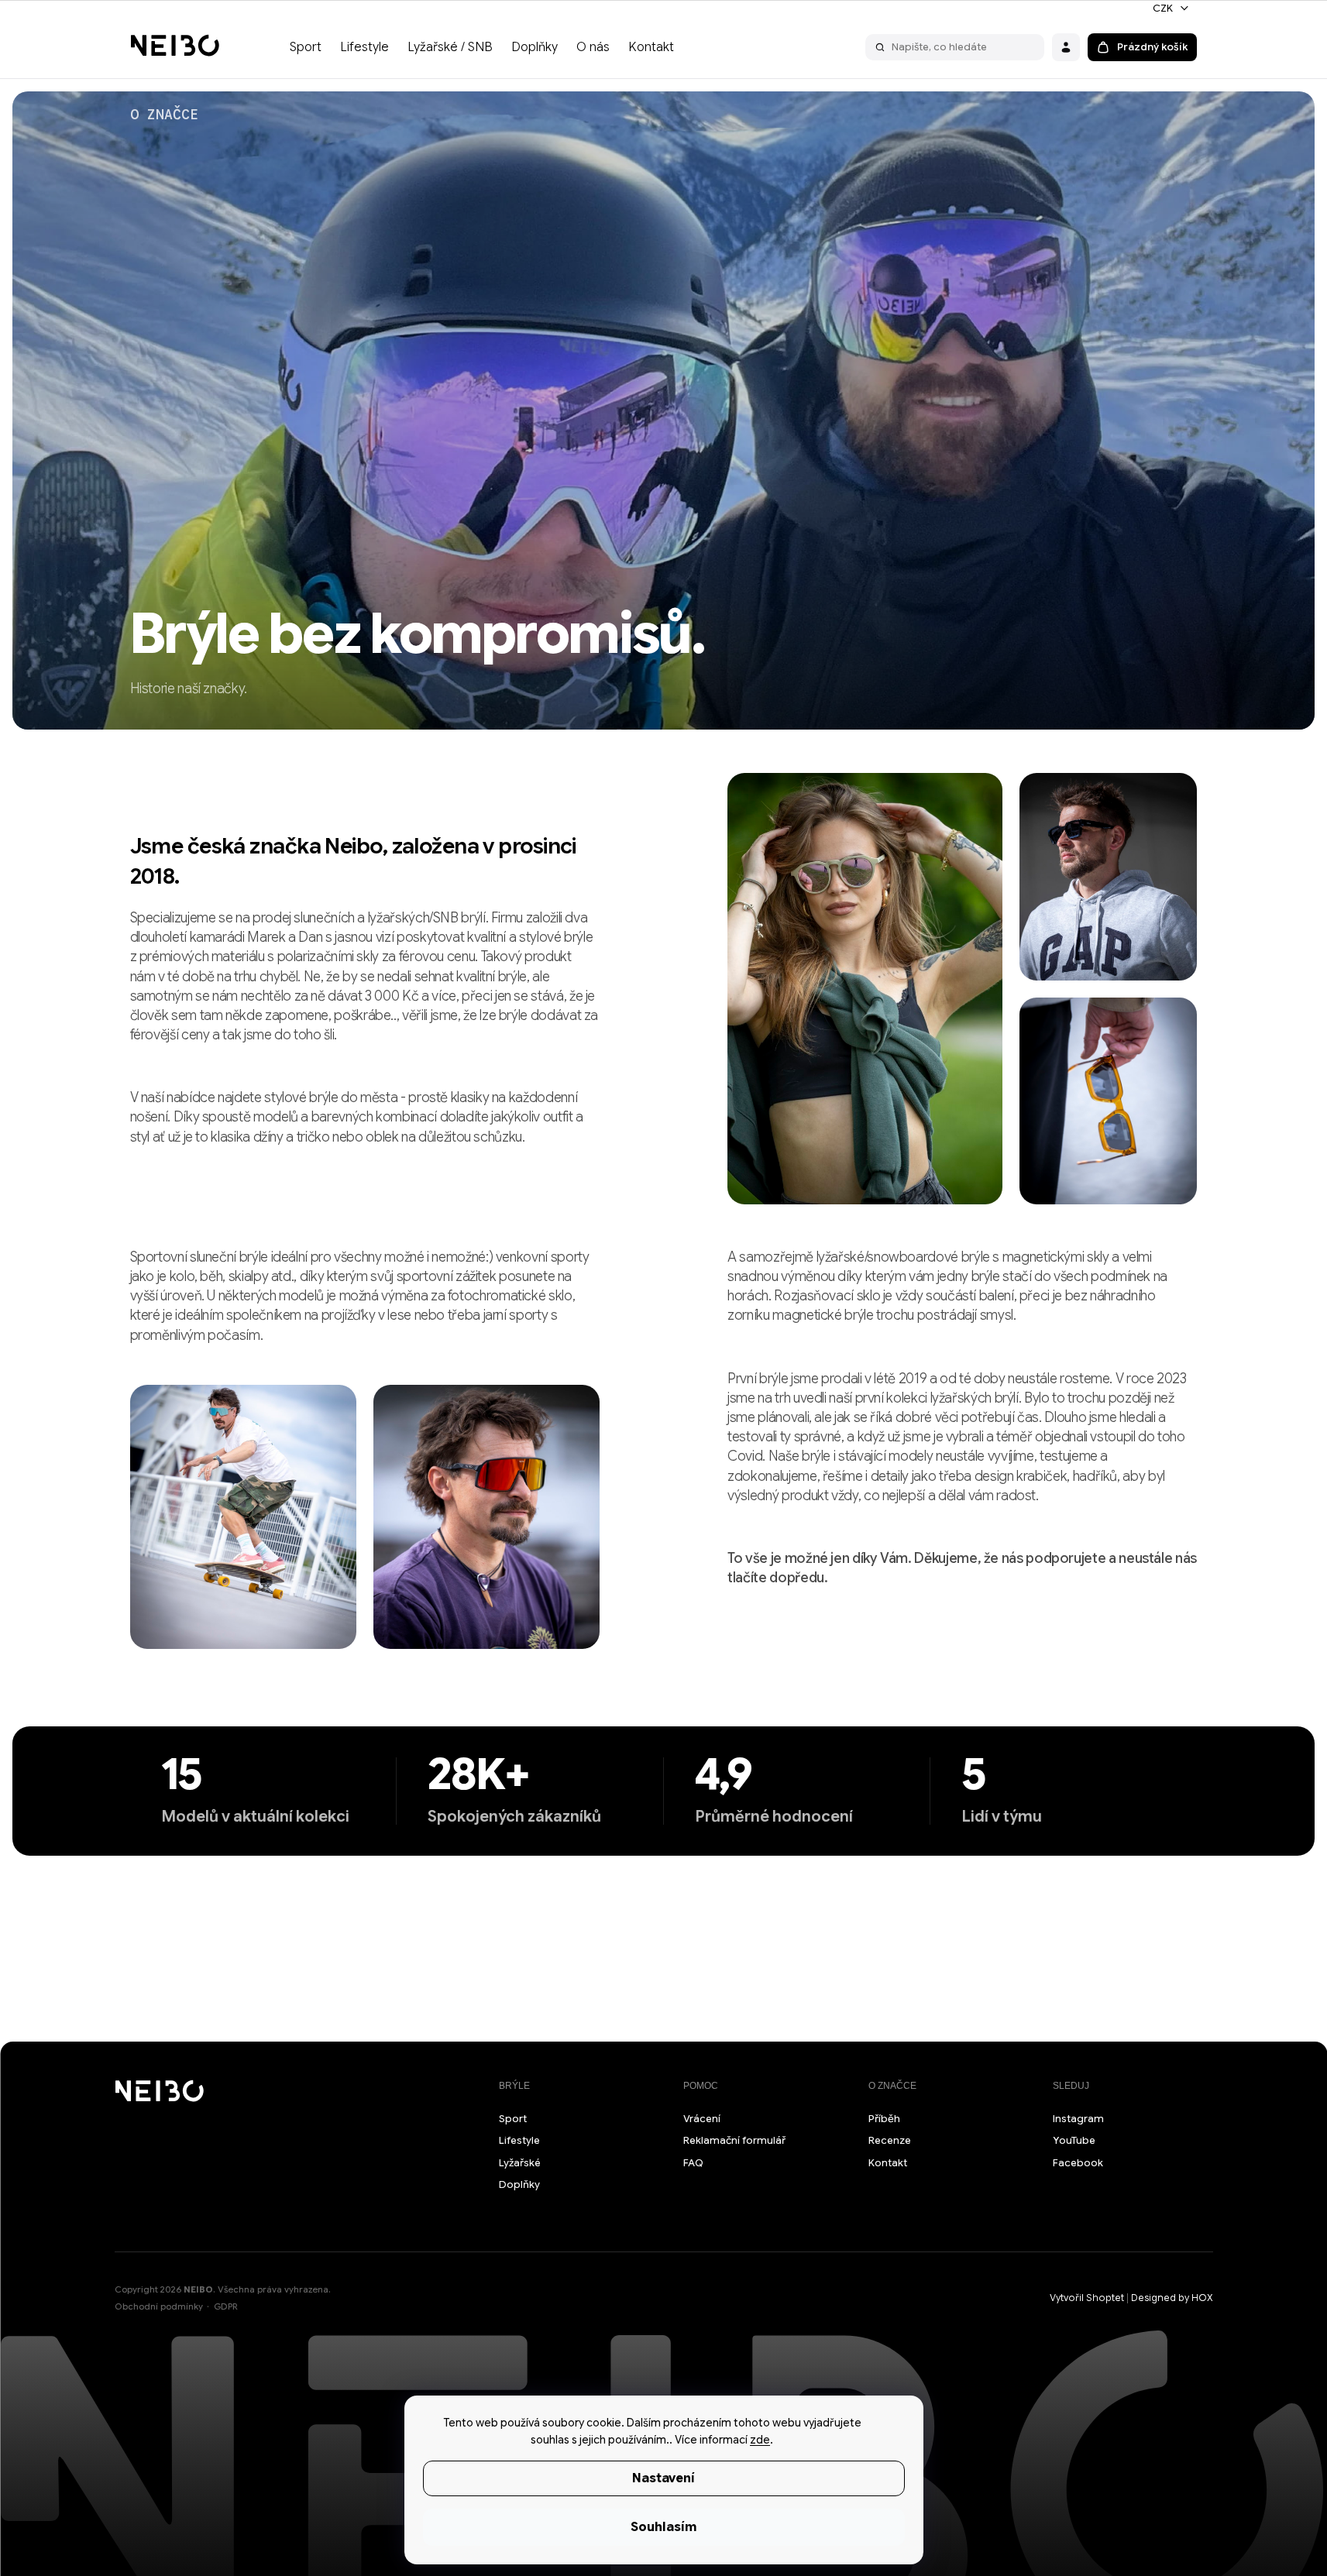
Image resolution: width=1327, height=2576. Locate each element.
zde (760, 2440)
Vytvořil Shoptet (1087, 2298)
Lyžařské (520, 2163)
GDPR (226, 2306)
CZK (1164, 8)
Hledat (880, 47)
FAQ (693, 2163)
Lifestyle (519, 2140)
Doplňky (519, 2184)
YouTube (1074, 2140)
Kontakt (888, 2163)
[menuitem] (306, 47)
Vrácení (702, 2119)
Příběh (884, 2119)
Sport (513, 2119)
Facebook (1078, 2163)
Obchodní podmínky (159, 2306)
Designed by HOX (1172, 2298)
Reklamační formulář (734, 2140)
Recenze (890, 2140)
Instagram (1078, 2119)
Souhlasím (663, 2527)
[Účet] (1066, 47)
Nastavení (663, 2478)
